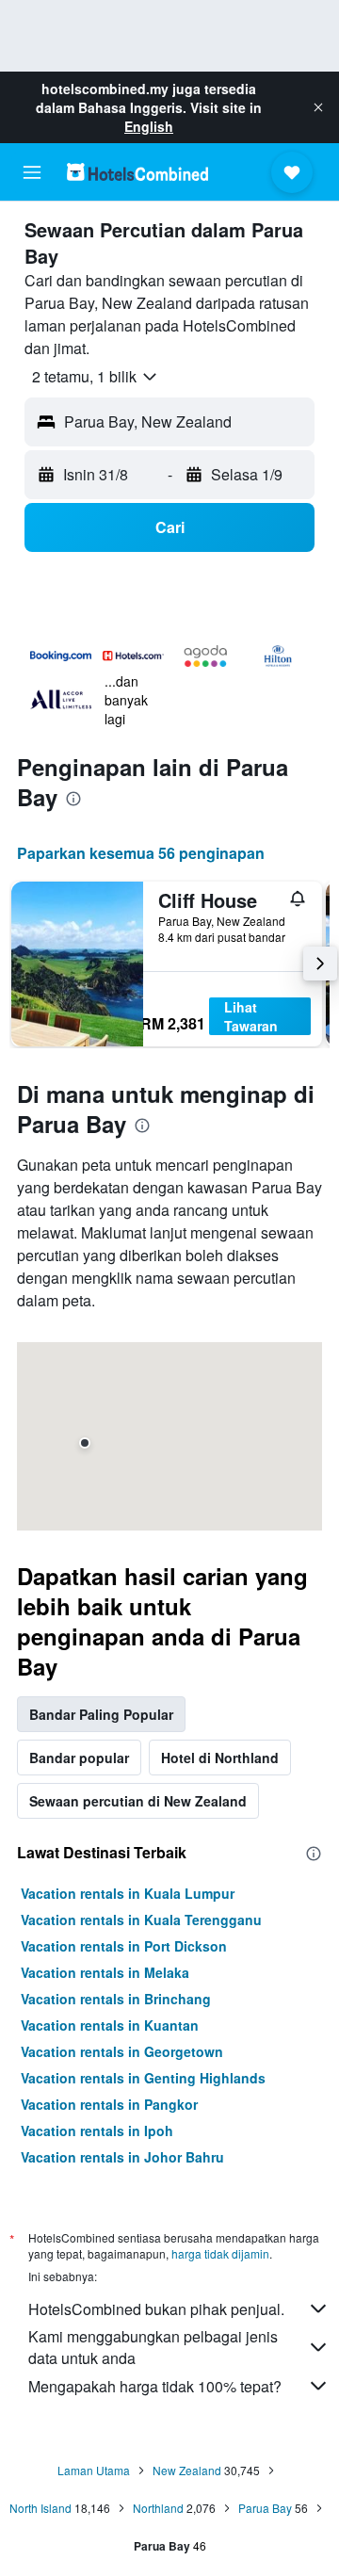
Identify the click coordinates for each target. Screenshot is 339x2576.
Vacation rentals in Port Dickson (124, 1946)
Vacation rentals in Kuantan (110, 2025)
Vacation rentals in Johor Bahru (122, 2157)
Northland (158, 2508)
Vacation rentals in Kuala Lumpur (128, 1893)
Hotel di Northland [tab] (220, 1758)
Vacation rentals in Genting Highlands (143, 2078)
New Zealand (187, 2470)
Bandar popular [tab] (79, 1758)
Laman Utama (94, 2470)
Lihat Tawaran (251, 1016)
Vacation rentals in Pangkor (109, 2104)
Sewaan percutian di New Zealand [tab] (138, 1801)
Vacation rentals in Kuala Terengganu (141, 1920)
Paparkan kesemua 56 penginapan (141, 853)
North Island (40, 2508)
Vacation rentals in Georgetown (122, 2051)
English (149, 126)
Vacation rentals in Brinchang (116, 1999)
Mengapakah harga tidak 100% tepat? (155, 2386)
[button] (318, 107)
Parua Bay (265, 2508)
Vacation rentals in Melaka (105, 1972)
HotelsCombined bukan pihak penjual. (156, 2309)
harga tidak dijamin (220, 2253)
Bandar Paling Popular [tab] (101, 1714)
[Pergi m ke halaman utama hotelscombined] (137, 172)
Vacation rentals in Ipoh (97, 2130)
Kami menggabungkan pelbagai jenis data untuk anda (153, 2347)
